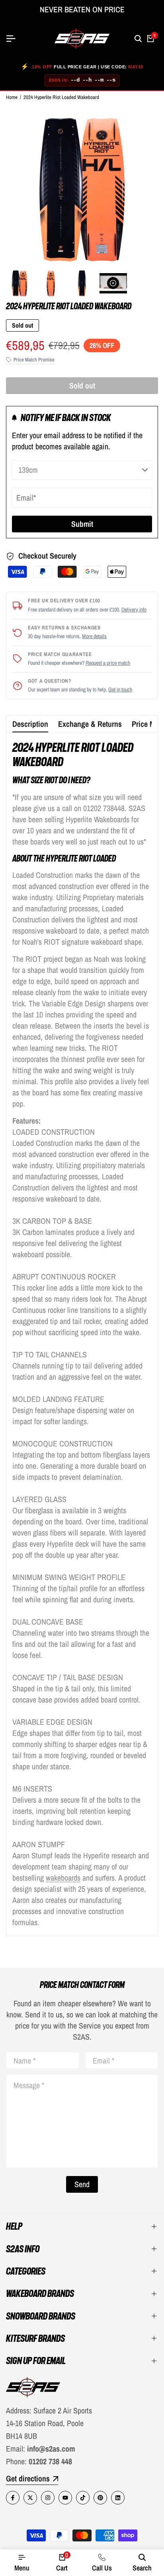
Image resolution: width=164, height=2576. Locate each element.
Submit (82, 524)
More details (94, 636)
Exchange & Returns (90, 724)
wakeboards (63, 1878)
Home (12, 97)
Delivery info (134, 610)
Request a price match (108, 663)
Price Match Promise (34, 360)
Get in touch (120, 689)
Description (30, 724)
